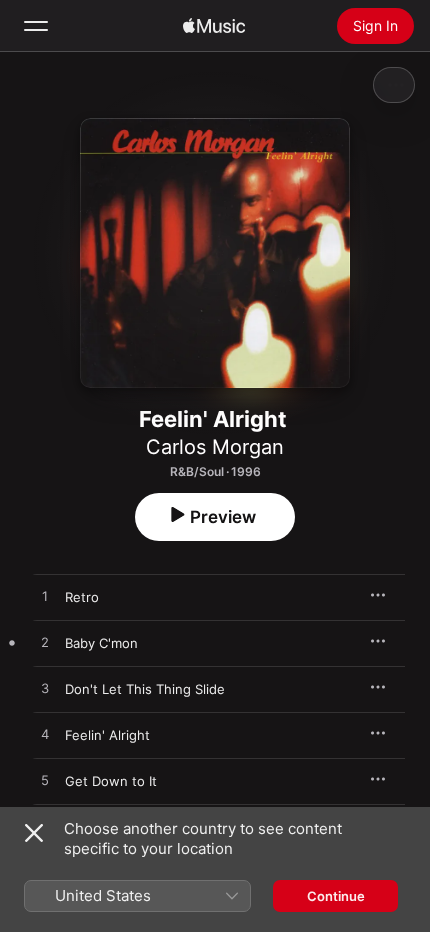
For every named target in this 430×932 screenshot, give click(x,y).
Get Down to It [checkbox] (111, 781)
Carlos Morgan (215, 447)
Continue (336, 896)
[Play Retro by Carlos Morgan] (45, 597)
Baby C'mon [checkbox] (101, 643)
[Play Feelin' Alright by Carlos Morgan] (45, 735)
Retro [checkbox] (82, 597)
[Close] (34, 833)
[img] (214, 26)
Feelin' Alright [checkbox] (107, 735)
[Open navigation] (36, 26)
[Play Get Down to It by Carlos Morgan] (45, 781)
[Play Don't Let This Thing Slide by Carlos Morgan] (45, 689)
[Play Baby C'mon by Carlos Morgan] (45, 643)
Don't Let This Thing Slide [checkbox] (145, 689)
